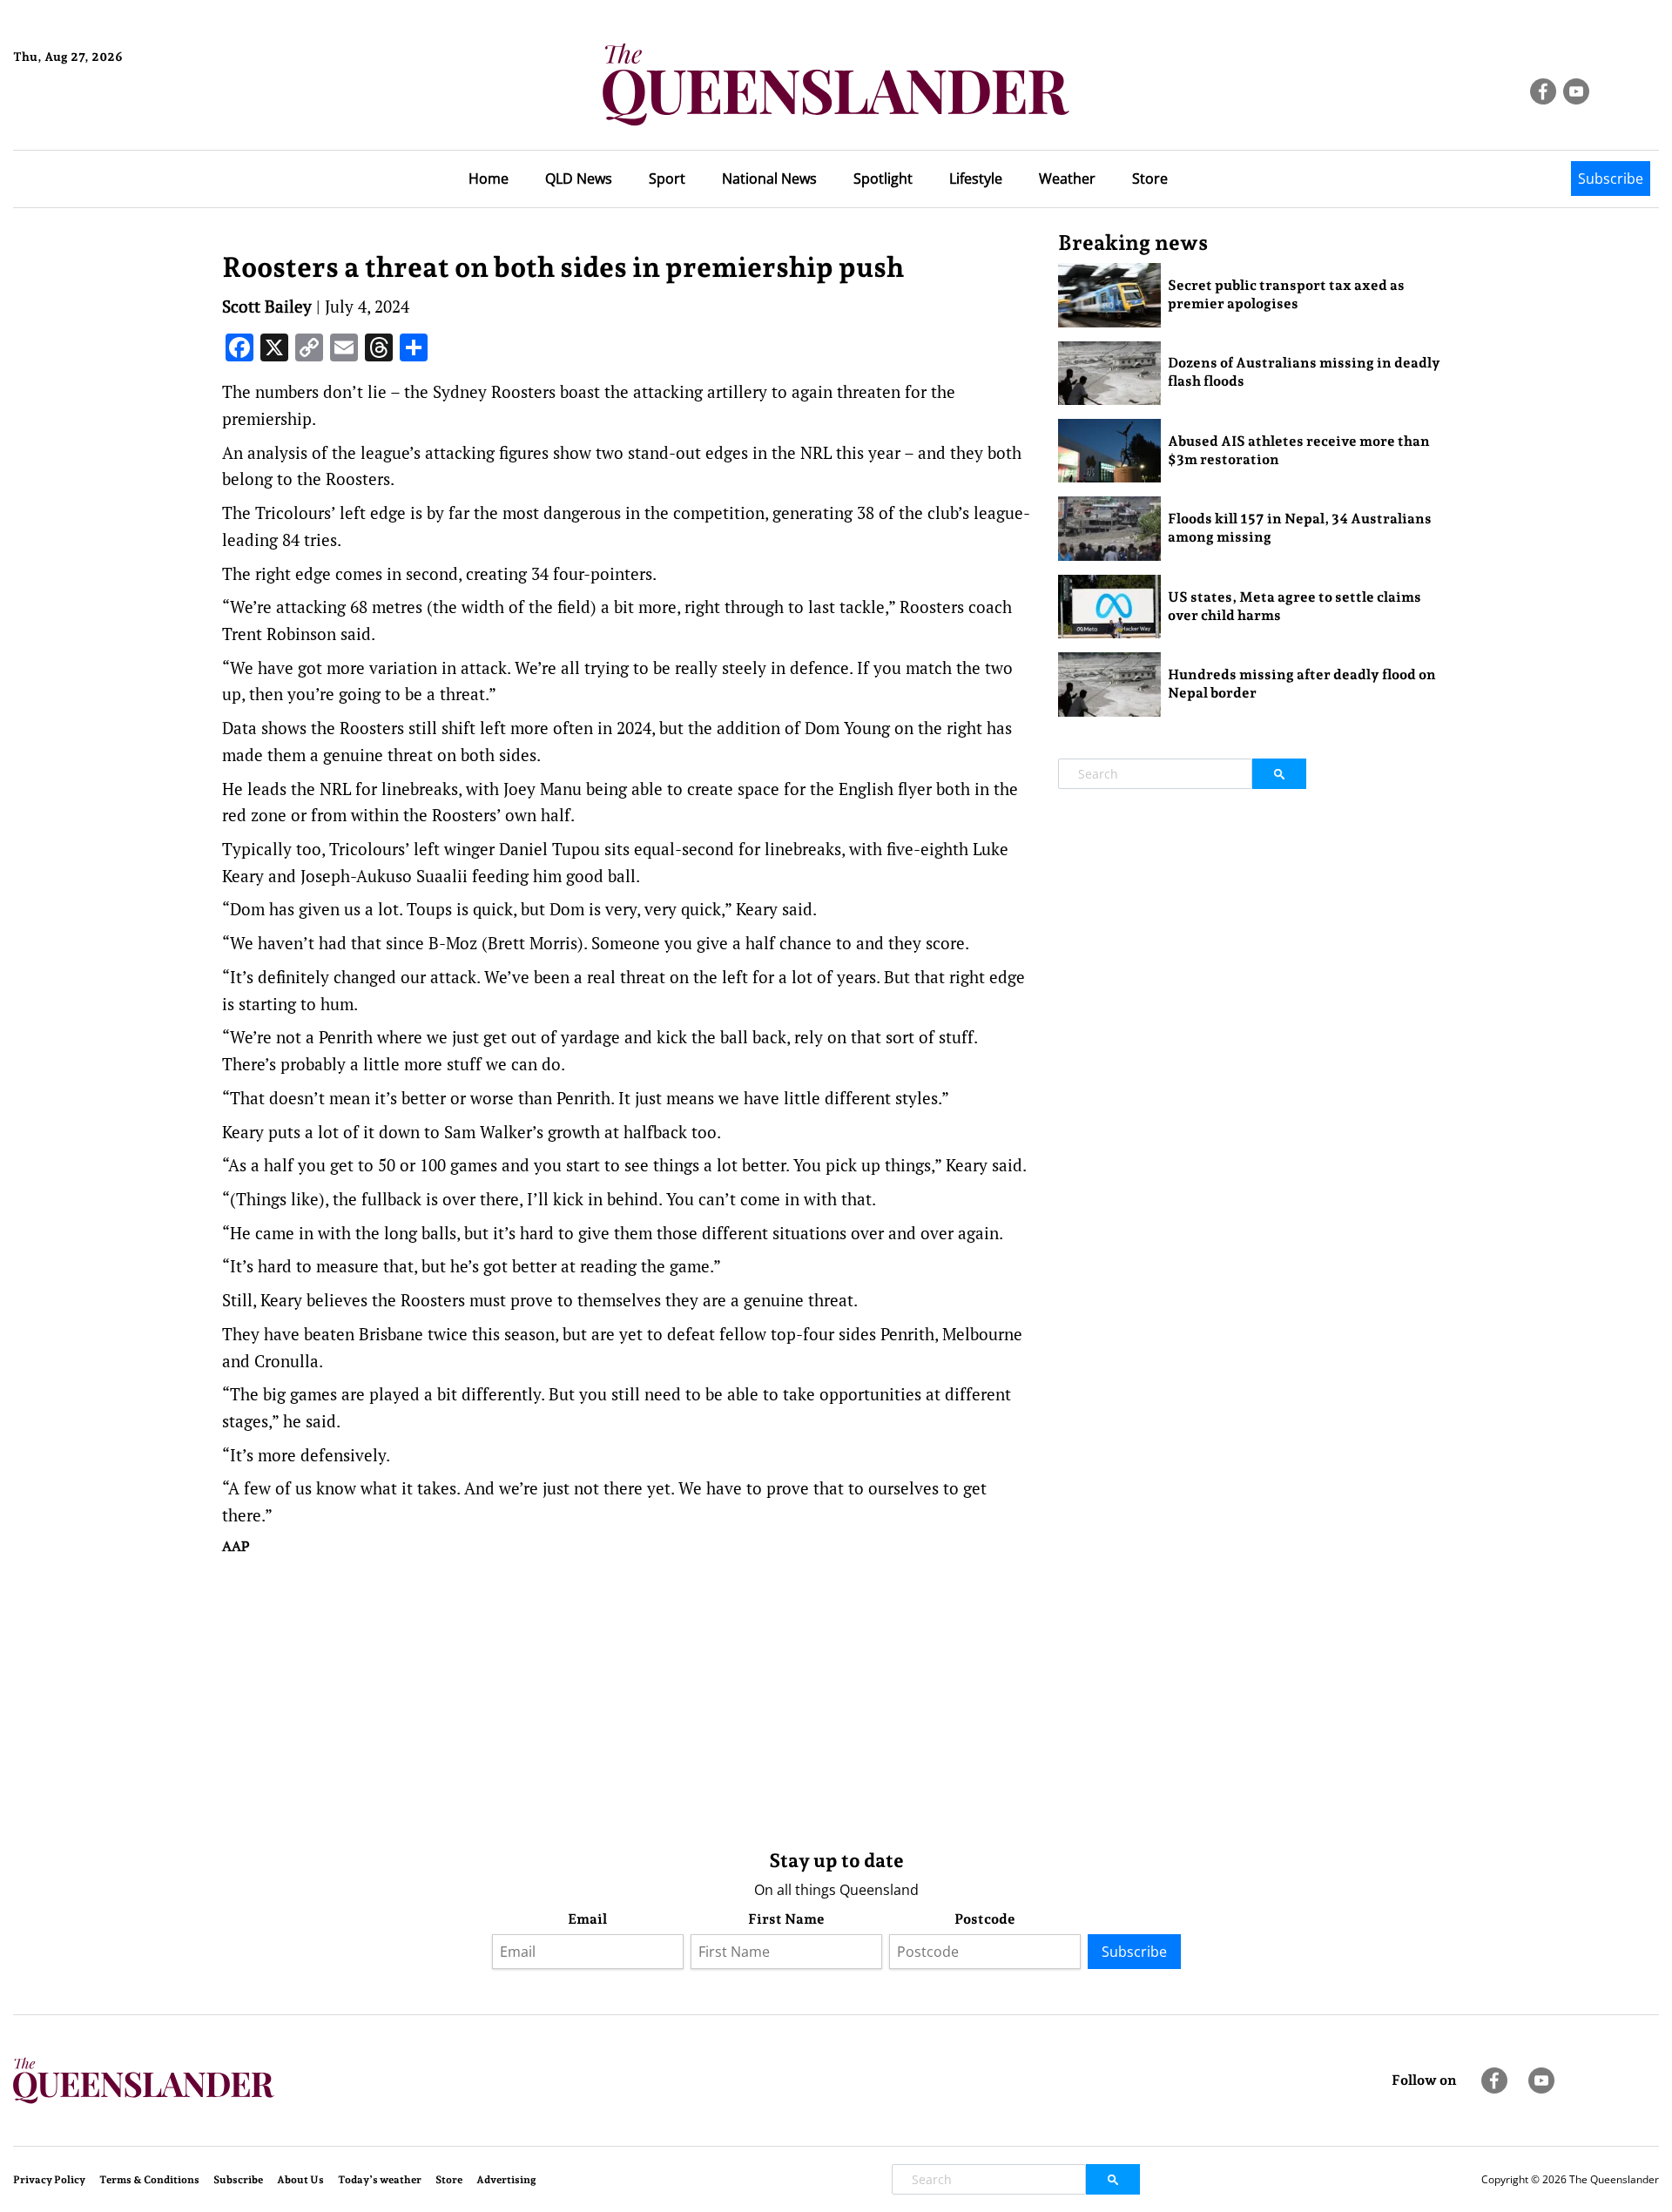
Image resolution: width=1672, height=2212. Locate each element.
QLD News (579, 179)
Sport (667, 179)
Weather (1067, 179)
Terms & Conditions (149, 2180)
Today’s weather (380, 2180)
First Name (786, 1919)
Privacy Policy (49, 2180)
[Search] (1279, 774)
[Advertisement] (627, 1698)
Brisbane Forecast (97, 116)
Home (489, 179)
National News (769, 179)
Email (587, 1919)
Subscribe (1611, 179)
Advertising (506, 2180)
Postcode (985, 1919)
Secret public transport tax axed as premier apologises (1286, 294)
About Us (300, 2180)
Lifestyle (976, 179)
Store (1150, 179)
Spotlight (883, 179)
